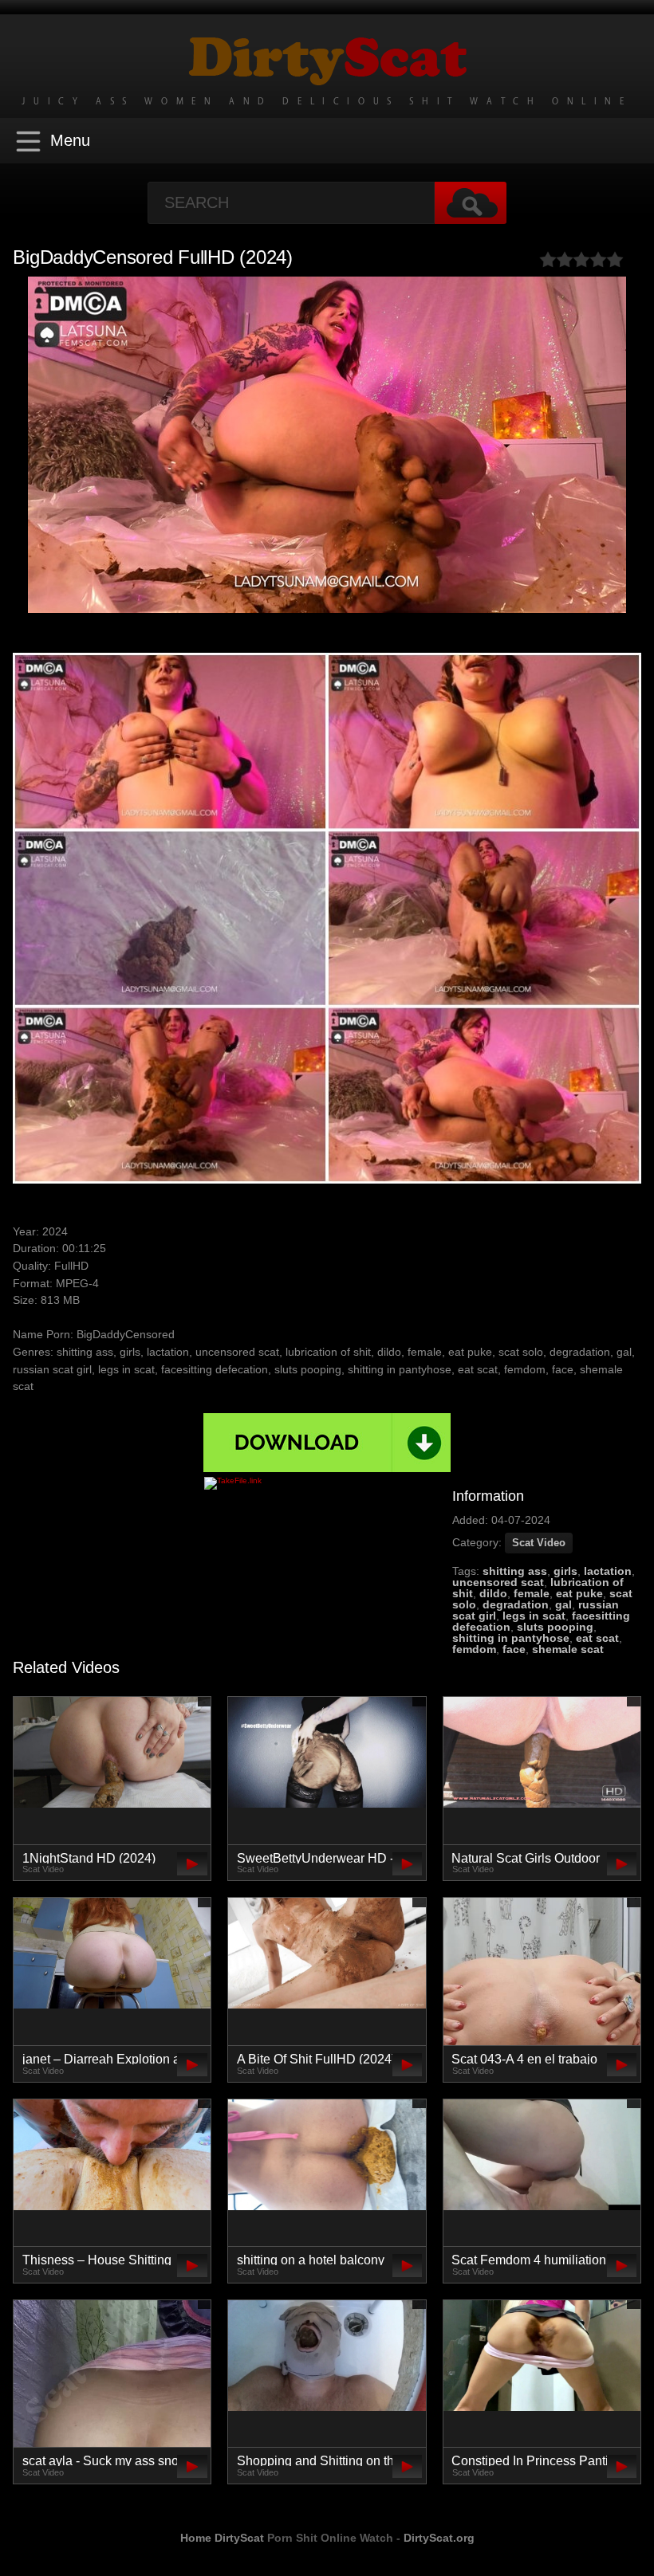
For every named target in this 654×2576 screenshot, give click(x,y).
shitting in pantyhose (511, 1638)
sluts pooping (555, 1627)
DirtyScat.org (439, 2538)
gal (563, 1604)
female (532, 1593)
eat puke (579, 1593)
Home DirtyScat (222, 2538)
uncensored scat (498, 1582)
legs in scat (534, 1616)
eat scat (597, 1638)
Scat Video (539, 1543)
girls (565, 1571)
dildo (493, 1593)
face (514, 1649)
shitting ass (515, 1571)
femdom (474, 1649)
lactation (608, 1571)
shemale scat (568, 1649)
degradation (516, 1604)
